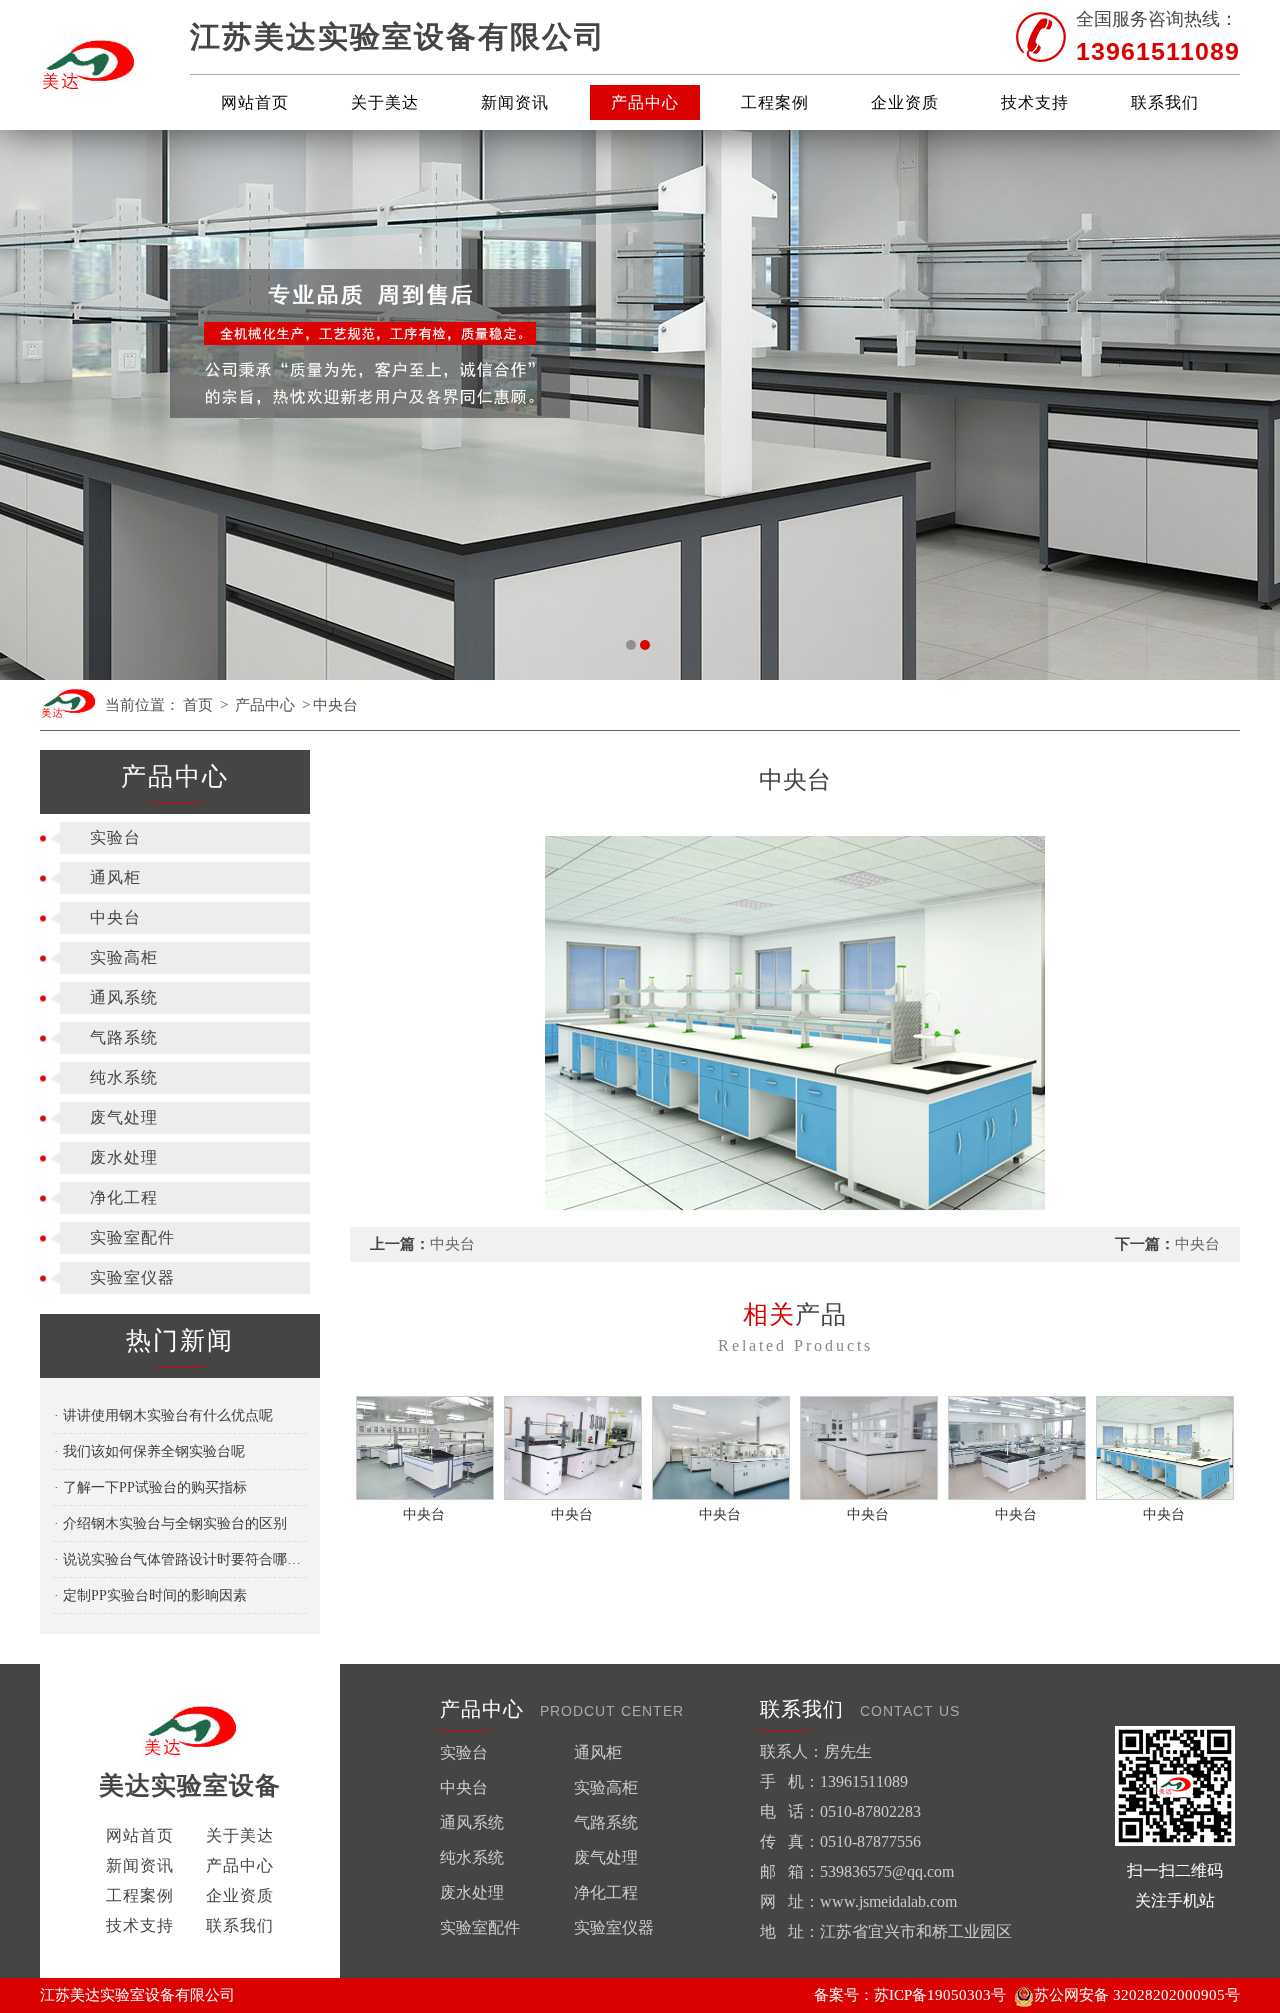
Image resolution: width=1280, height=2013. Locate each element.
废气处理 (124, 1117)
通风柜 (115, 877)
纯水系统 (124, 1077)
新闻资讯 (515, 102)
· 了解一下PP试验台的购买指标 (150, 1487)
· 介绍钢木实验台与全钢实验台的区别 (170, 1523)
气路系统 (124, 1037)
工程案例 (775, 102)
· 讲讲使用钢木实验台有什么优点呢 (163, 1415)
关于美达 (385, 102)
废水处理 (124, 1157)
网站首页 (255, 102)
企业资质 (905, 102)
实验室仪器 (132, 1277)
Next (1245, 405)
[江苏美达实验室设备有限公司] (88, 65)
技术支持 (1035, 102)
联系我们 (1165, 102)
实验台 (115, 837)
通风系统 (124, 997)
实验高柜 (124, 957)
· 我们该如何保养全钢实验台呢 (149, 1451)
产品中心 (645, 102)
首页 (198, 705)
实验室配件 (132, 1237)
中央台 (335, 705)
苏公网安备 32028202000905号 (1137, 1995)
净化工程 (124, 1197)
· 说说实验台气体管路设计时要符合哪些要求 (180, 1559)
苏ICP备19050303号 (940, 1995)
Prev (35, 405)
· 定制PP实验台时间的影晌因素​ (150, 1595)
